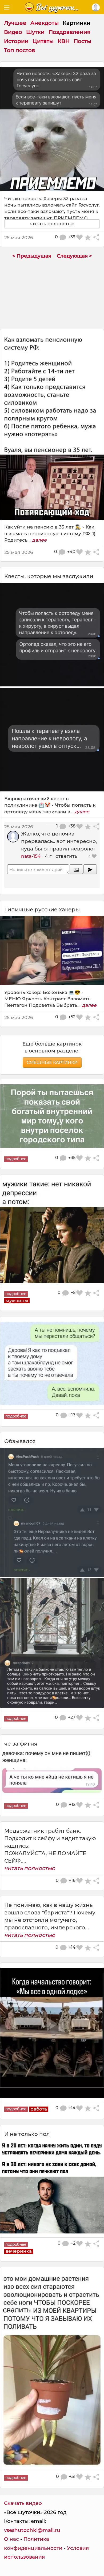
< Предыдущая (32, 256)
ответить (66, 856)
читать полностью (30, 1868)
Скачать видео (23, 2503)
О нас (11, 2539)
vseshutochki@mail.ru (32, 2530)
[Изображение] (76, 869)
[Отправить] (90, 869)
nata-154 (31, 856)
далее (39, 540)
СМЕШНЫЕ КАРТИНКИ (52, 1062)
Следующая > (74, 256)
